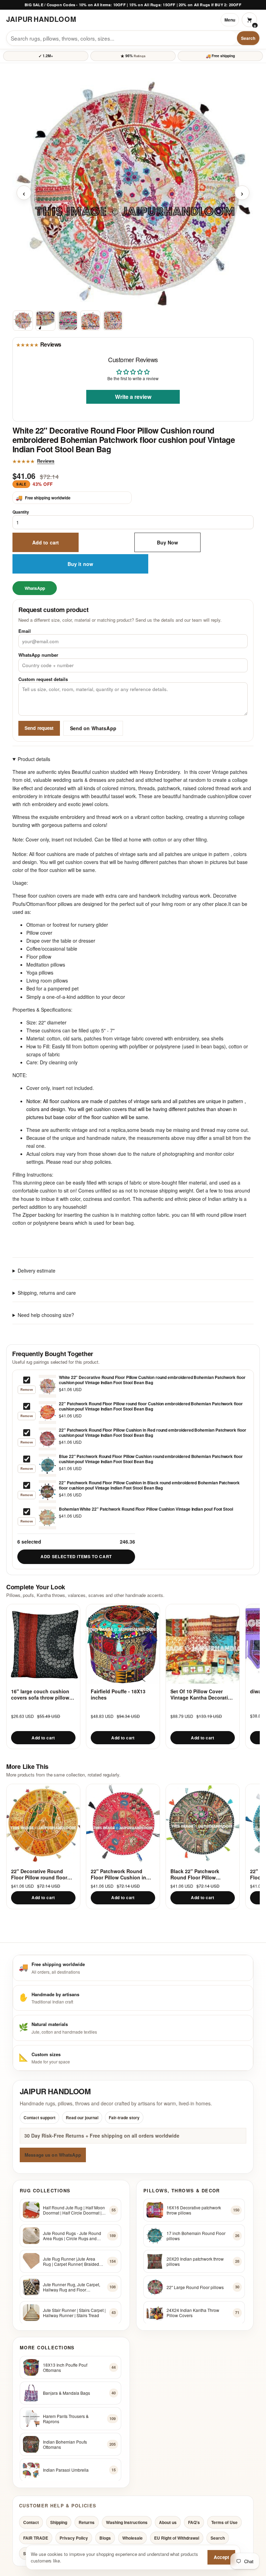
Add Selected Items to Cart (76, 1556)
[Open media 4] (90, 320)
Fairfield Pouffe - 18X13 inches (118, 1695)
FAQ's (194, 2522)
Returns (87, 2522)
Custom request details (43, 679)
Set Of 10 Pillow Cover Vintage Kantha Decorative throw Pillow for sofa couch (202, 1695)
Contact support (39, 2117)
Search (248, 38)
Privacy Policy (74, 2538)
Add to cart (46, 542)
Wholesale (132, 2538)
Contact (31, 2522)
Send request (39, 728)
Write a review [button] (133, 397)
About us (168, 2522)
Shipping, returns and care (47, 1293)
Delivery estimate (37, 1270)
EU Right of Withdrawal (177, 2538)
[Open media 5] (113, 320)
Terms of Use (224, 2522)
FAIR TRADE (36, 2538)
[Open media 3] (68, 320)
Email (25, 631)
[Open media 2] (45, 320)
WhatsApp (35, 588)
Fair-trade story (124, 2117)
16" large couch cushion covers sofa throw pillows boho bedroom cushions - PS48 (42, 1695)
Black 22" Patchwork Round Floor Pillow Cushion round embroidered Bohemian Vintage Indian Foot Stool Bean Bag (201, 1874)
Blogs (105, 2538)
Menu (230, 20)
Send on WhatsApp (93, 728)
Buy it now (80, 564)
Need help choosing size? (46, 1315)
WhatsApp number (38, 655)
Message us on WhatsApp (53, 2154)
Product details (34, 759)
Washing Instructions (127, 2522)
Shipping (59, 2522)
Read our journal (82, 2117)
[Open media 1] (23, 320)
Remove (27, 1390)
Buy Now (168, 542)
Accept (221, 2557)
